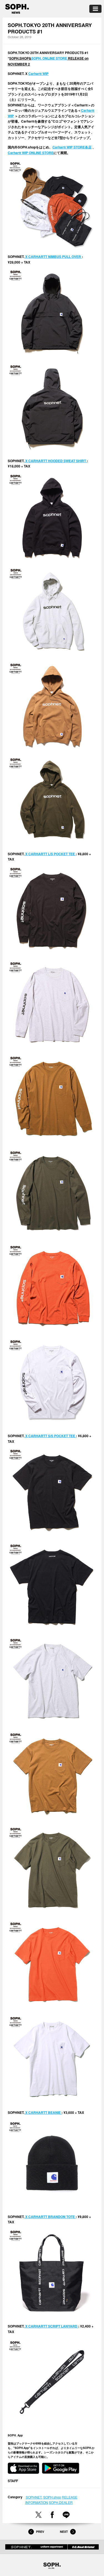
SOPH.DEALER (61, 2502)
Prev (40, 2532)
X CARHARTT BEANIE (43, 2112)
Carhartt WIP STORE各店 (72, 147)
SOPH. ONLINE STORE (49, 58)
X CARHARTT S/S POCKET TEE (50, 1436)
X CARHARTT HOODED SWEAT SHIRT (56, 461)
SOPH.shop (52, 2497)
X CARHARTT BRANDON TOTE (50, 2217)
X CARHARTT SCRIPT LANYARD (51, 2326)
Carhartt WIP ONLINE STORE (31, 153)
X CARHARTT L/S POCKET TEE (50, 854)
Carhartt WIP (38, 74)
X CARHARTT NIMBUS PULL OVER (53, 257)
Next (64, 2532)
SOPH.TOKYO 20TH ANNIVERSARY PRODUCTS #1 (50, 28)
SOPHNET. (34, 2497)
